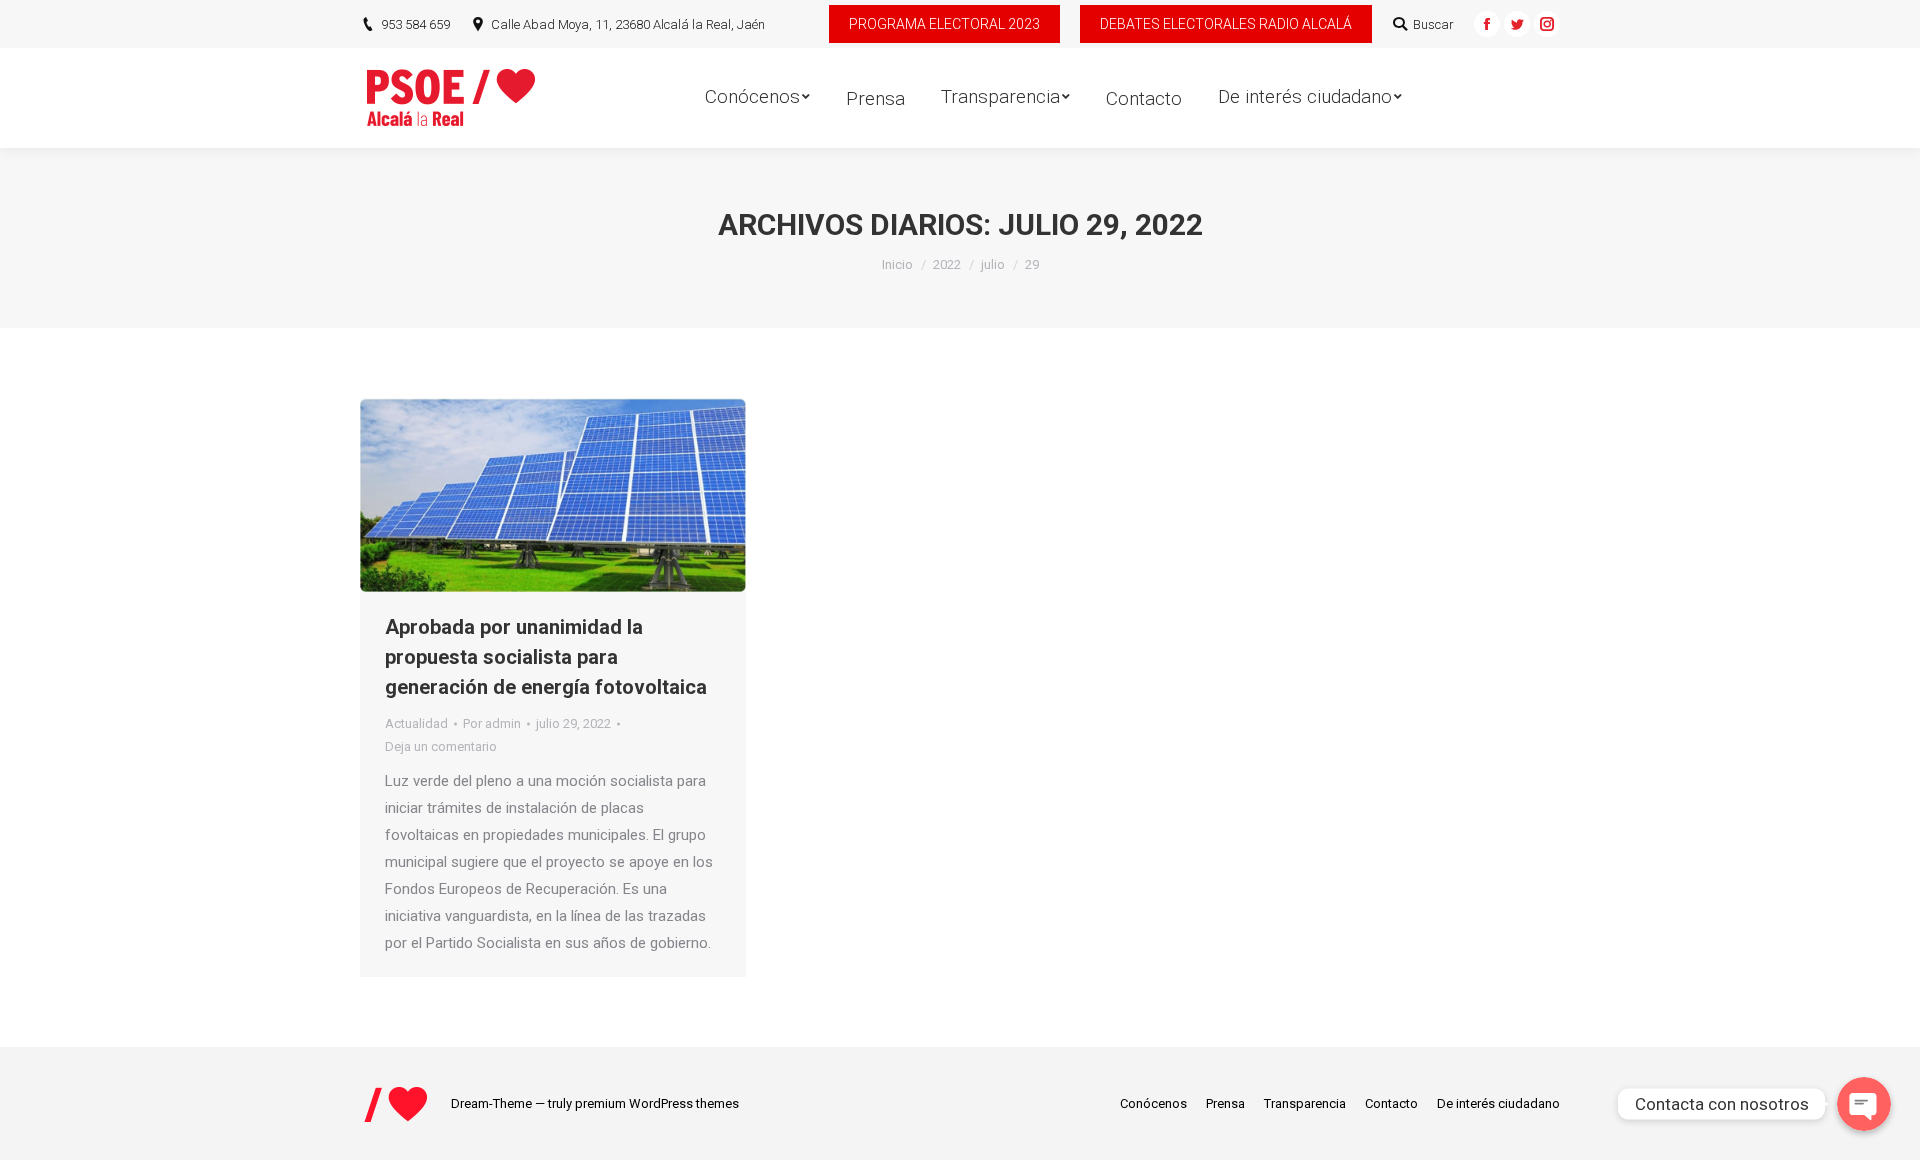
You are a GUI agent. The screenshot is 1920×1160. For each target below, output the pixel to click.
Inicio (897, 264)
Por (492, 723)
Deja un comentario (441, 746)
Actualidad (416, 723)
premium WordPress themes (657, 1103)
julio (993, 264)
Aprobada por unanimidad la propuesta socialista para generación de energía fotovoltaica (546, 657)
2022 (947, 264)
